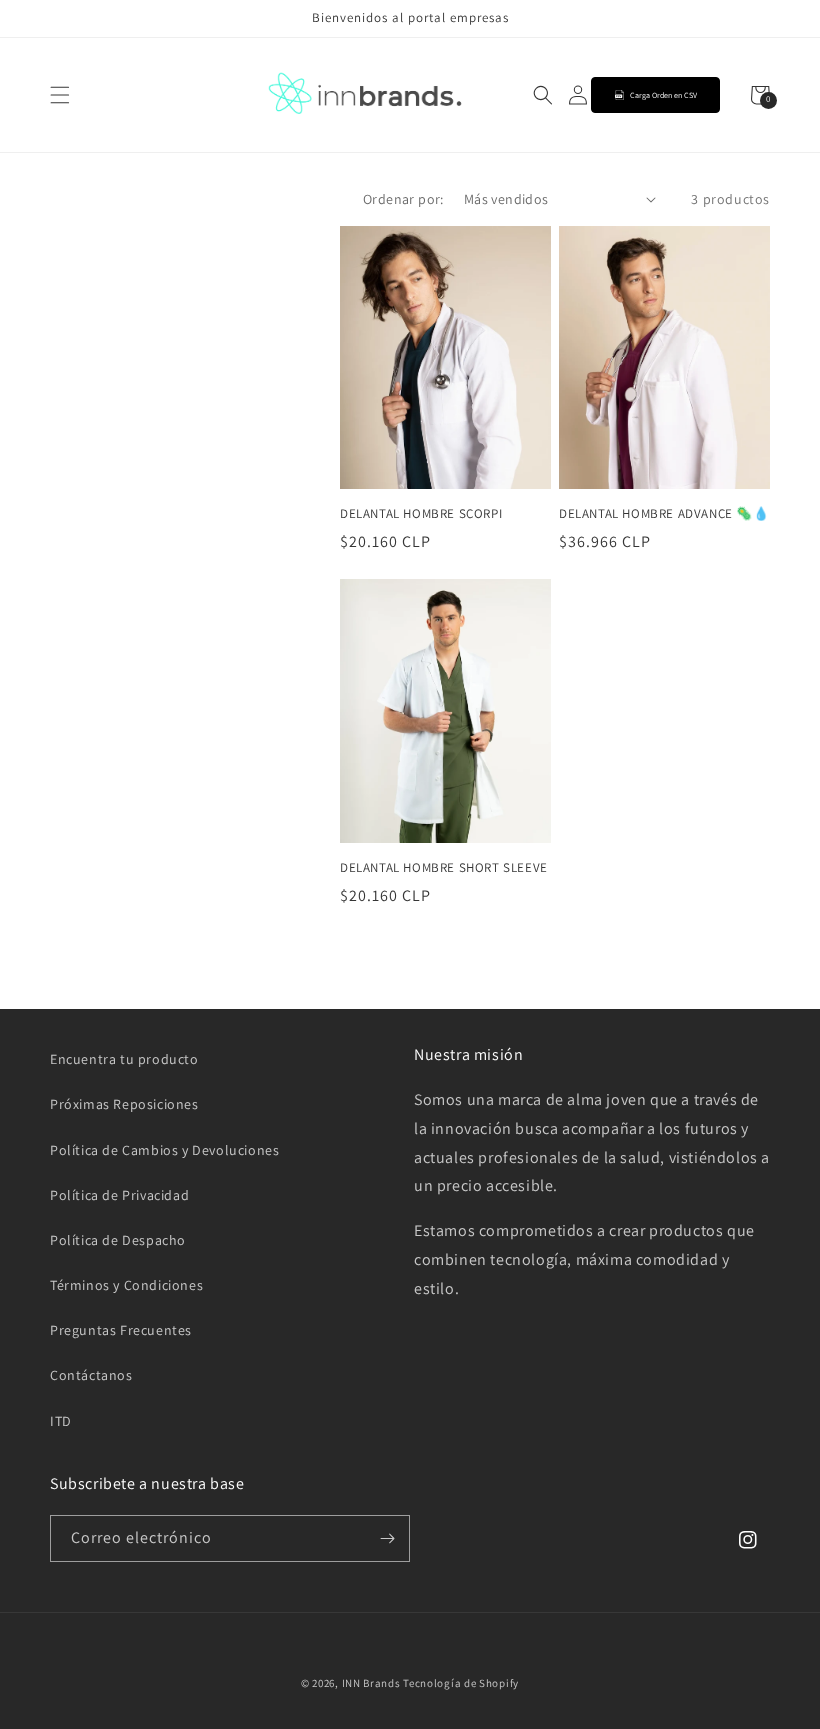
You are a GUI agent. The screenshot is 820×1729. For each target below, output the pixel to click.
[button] (60, 95)
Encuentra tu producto (124, 1059)
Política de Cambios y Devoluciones (164, 1150)
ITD (61, 1421)
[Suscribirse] (387, 1538)
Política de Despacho (118, 1240)
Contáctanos (91, 1375)
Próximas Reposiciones (124, 1104)
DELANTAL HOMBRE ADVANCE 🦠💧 (664, 514)
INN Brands (371, 1683)
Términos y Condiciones (126, 1285)
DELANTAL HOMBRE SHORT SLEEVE (444, 868)
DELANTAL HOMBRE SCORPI (421, 514)
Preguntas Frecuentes (121, 1330)
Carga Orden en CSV (663, 95)
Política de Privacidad (119, 1195)
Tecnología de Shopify (461, 1683)
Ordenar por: (403, 199)
